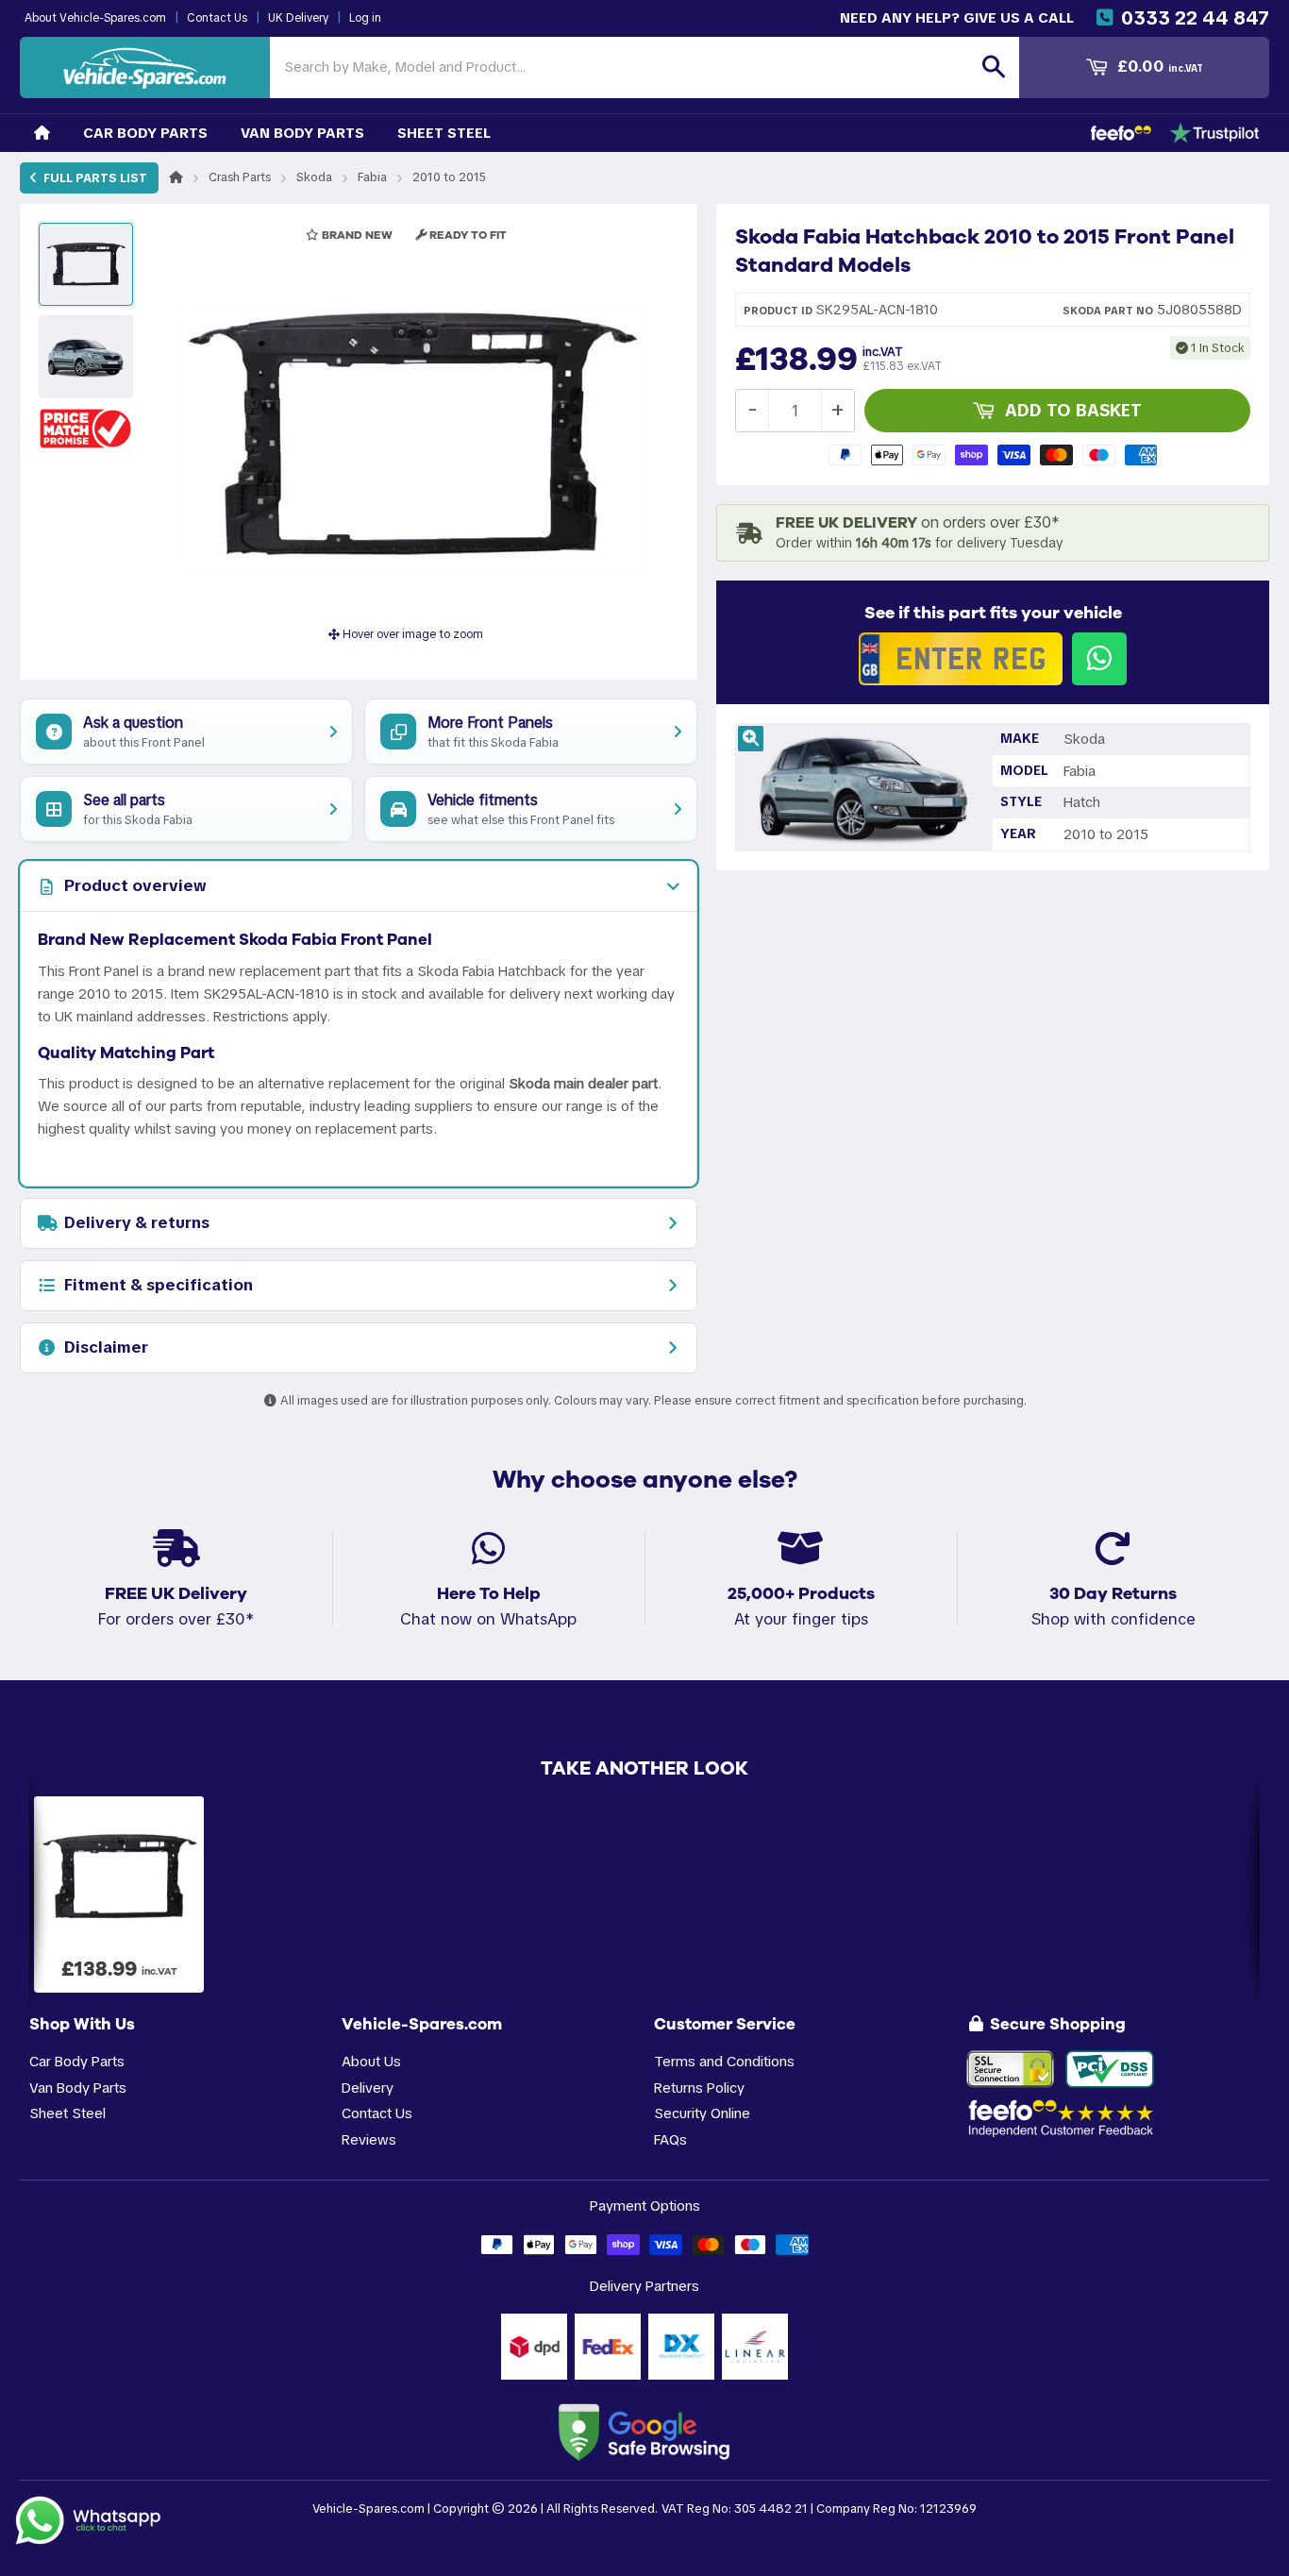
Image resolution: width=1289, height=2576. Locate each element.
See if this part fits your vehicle (993, 613)
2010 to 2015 (449, 177)
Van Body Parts (302, 133)
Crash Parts (240, 177)
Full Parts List (94, 178)
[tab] (359, 886)
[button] (86, 428)
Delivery (368, 2088)
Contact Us (217, 18)
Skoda (314, 177)
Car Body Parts (145, 133)
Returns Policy (699, 2088)
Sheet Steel (444, 133)
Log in (365, 18)
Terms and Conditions (724, 2061)
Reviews (369, 2139)
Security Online (702, 2113)
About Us (371, 2061)
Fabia (372, 177)
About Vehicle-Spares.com (95, 18)
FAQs (670, 2139)
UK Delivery (298, 18)
